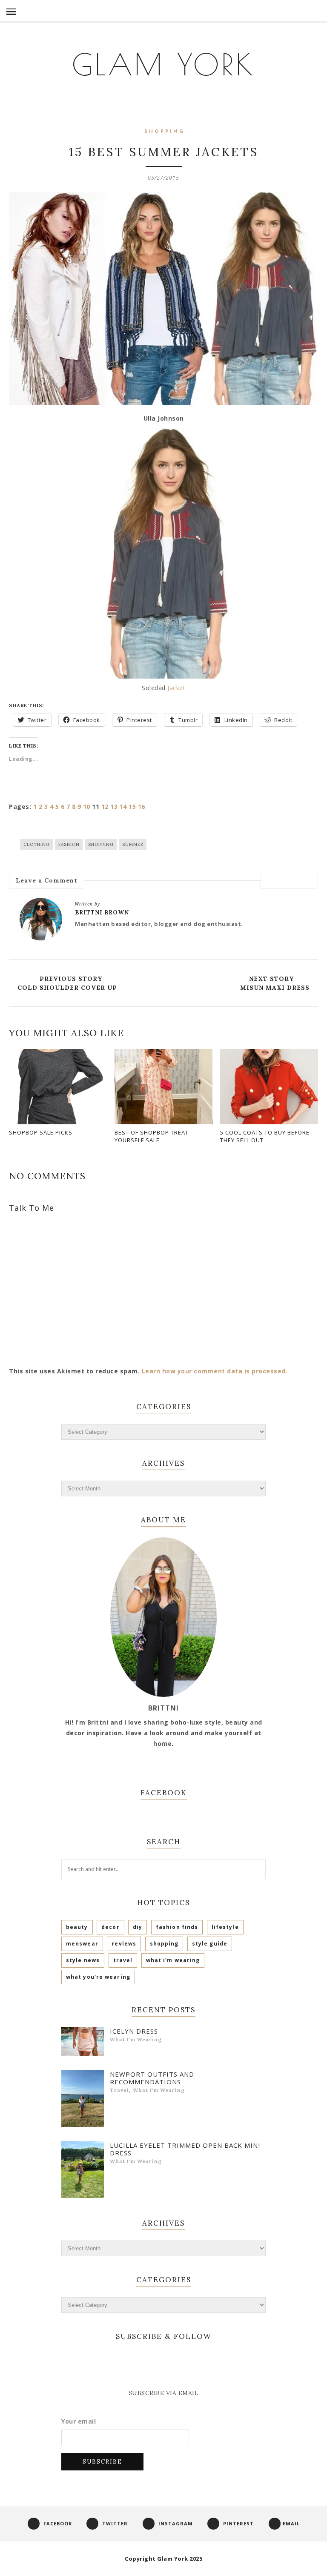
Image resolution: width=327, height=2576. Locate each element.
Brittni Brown (102, 913)
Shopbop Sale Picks (41, 1132)
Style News (83, 1960)
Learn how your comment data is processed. (215, 1371)
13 (114, 807)
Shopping (165, 132)
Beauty (77, 1927)
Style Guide (210, 1944)
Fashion (69, 844)
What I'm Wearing (173, 1960)
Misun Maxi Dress (275, 988)
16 (142, 807)
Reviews (124, 1944)
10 (87, 807)
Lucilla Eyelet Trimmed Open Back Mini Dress (185, 2149)
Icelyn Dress (134, 2031)
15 (132, 807)
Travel (123, 1960)
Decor (110, 1927)
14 (123, 807)
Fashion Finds (177, 1927)
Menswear (82, 1944)
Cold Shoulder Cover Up (67, 988)
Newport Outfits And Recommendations (152, 2078)
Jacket (176, 688)
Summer (133, 844)
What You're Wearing (98, 1977)
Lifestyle (225, 1927)
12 (105, 807)
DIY (138, 1927)
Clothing (37, 844)
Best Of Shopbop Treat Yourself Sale (152, 1136)
